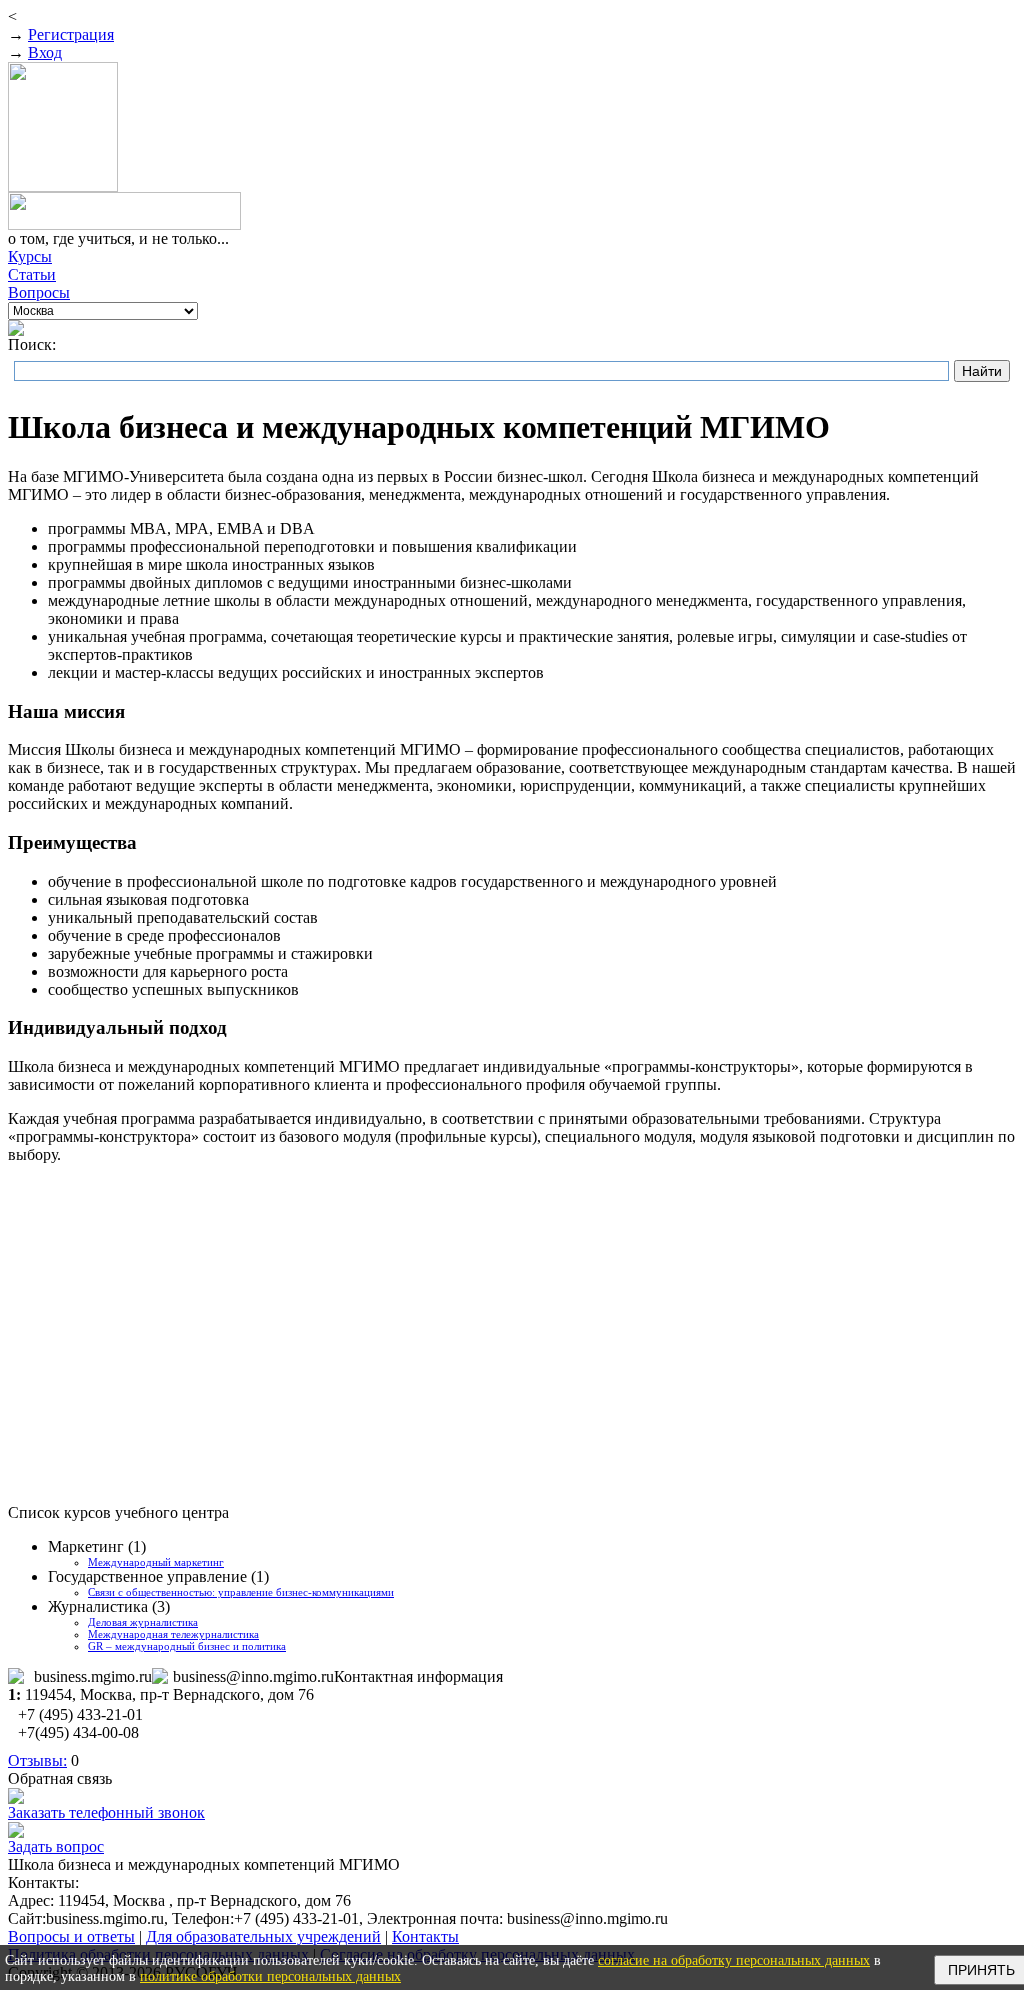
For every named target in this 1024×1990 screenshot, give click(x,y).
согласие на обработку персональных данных (734, 1960)
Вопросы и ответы (71, 1936)
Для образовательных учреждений (263, 1936)
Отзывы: (37, 1760)
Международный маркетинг (156, 1562)
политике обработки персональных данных (270, 1976)
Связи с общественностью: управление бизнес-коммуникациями (241, 1592)
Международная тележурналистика (173, 1634)
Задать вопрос (56, 1846)
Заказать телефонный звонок (106, 1812)
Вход (45, 52)
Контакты (425, 1936)
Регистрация (71, 34)
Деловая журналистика (143, 1622)
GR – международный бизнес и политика (187, 1646)
